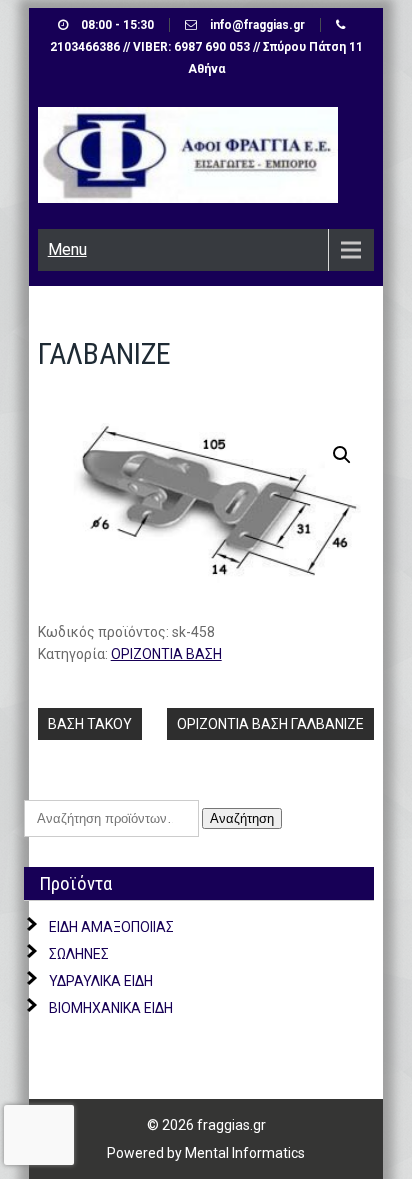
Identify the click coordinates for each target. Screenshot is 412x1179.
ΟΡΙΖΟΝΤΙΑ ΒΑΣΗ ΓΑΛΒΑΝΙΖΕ (270, 724)
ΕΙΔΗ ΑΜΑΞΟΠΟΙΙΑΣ (111, 927)
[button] (342, 455)
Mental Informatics (245, 1153)
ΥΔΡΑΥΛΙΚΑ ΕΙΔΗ (101, 981)
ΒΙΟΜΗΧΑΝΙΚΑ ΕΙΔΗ (111, 1008)
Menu (67, 249)
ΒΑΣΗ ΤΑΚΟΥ (90, 724)
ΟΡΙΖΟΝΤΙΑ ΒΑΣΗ (166, 654)
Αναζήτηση (242, 818)
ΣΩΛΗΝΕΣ (79, 954)
